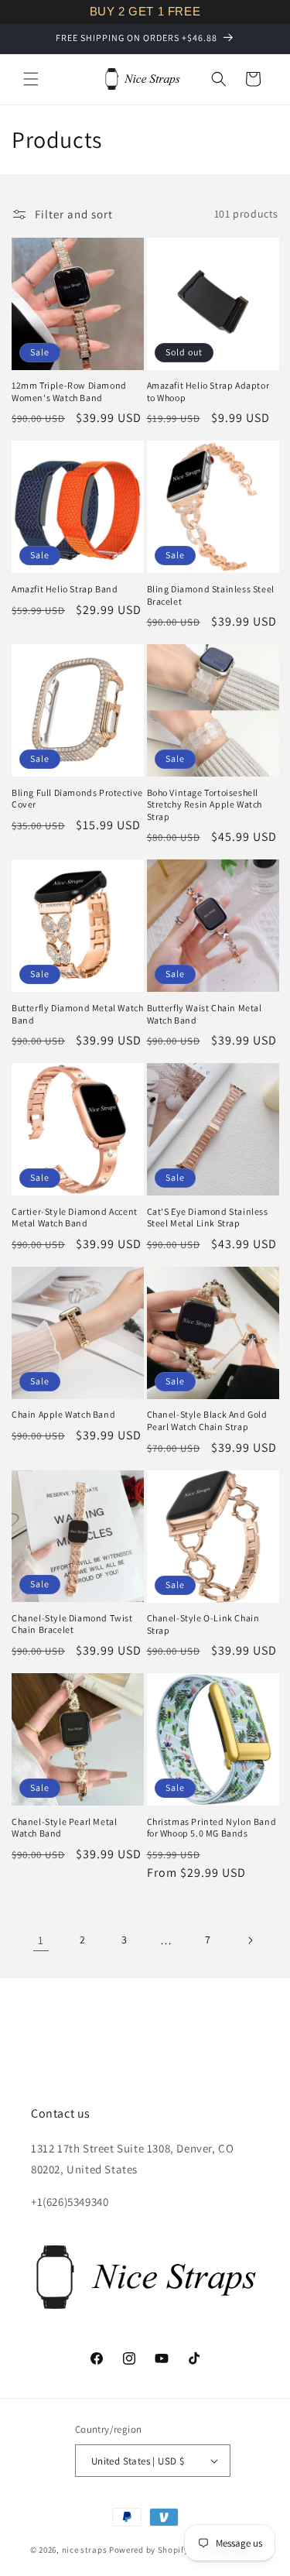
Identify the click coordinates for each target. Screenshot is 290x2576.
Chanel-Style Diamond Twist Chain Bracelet (72, 1624)
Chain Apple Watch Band (63, 1414)
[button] (31, 79)
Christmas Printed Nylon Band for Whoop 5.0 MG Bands (212, 1828)
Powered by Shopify (149, 2550)
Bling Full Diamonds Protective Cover (77, 799)
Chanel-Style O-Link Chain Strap (203, 1624)
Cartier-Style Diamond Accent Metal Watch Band (75, 1218)
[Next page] (250, 1940)
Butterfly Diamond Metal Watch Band (77, 1014)
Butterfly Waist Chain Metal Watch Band (205, 1014)
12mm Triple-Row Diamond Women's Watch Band (69, 391)
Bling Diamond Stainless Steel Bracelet (211, 595)
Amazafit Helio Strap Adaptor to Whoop (208, 391)
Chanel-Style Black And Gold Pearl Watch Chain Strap (207, 1420)
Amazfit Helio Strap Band (65, 589)
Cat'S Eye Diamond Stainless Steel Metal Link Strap (208, 1218)
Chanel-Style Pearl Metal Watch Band (64, 1828)
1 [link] (41, 1940)
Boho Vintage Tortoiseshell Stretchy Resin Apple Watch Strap (205, 804)
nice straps (85, 2550)
